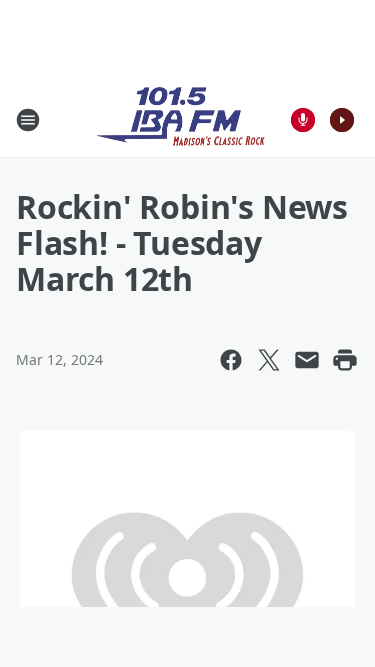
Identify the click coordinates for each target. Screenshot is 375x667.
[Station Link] (181, 119)
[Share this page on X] (269, 360)
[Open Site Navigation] (28, 120)
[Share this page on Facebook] (231, 360)
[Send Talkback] (303, 120)
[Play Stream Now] (342, 120)
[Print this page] (345, 360)
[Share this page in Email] (307, 360)
